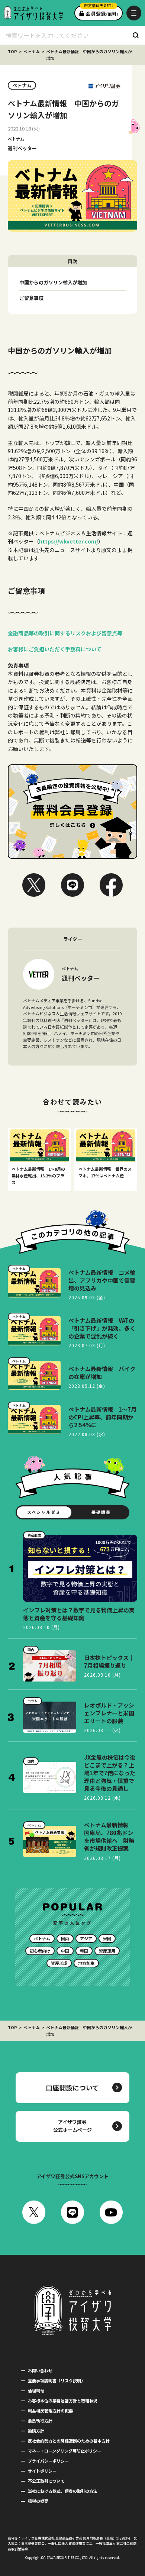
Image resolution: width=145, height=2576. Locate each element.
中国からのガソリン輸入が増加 (53, 282)
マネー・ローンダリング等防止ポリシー (65, 2451)
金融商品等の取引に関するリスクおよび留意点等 (65, 633)
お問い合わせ (40, 2370)
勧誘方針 (36, 2431)
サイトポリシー (42, 2471)
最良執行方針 (40, 2421)
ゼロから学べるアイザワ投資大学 (33, 13)
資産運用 (107, 1951)
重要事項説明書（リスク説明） (57, 2380)
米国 (107, 1938)
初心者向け (40, 1951)
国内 (65, 1938)
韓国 (84, 1951)
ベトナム (32, 51)
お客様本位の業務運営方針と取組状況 (63, 2401)
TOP (12, 51)
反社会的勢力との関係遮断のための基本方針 (69, 2441)
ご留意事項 (31, 298)
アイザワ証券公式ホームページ (72, 2126)
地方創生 (86, 1963)
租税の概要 (38, 2501)
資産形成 (59, 1963)
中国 (65, 1951)
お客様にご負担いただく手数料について (55, 649)
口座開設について (72, 2087)
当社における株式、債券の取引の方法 (63, 2491)
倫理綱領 (36, 2390)
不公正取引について (46, 2481)
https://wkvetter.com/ (69, 541)
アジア (86, 1938)
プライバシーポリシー (48, 2461)
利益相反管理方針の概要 (50, 2411)
